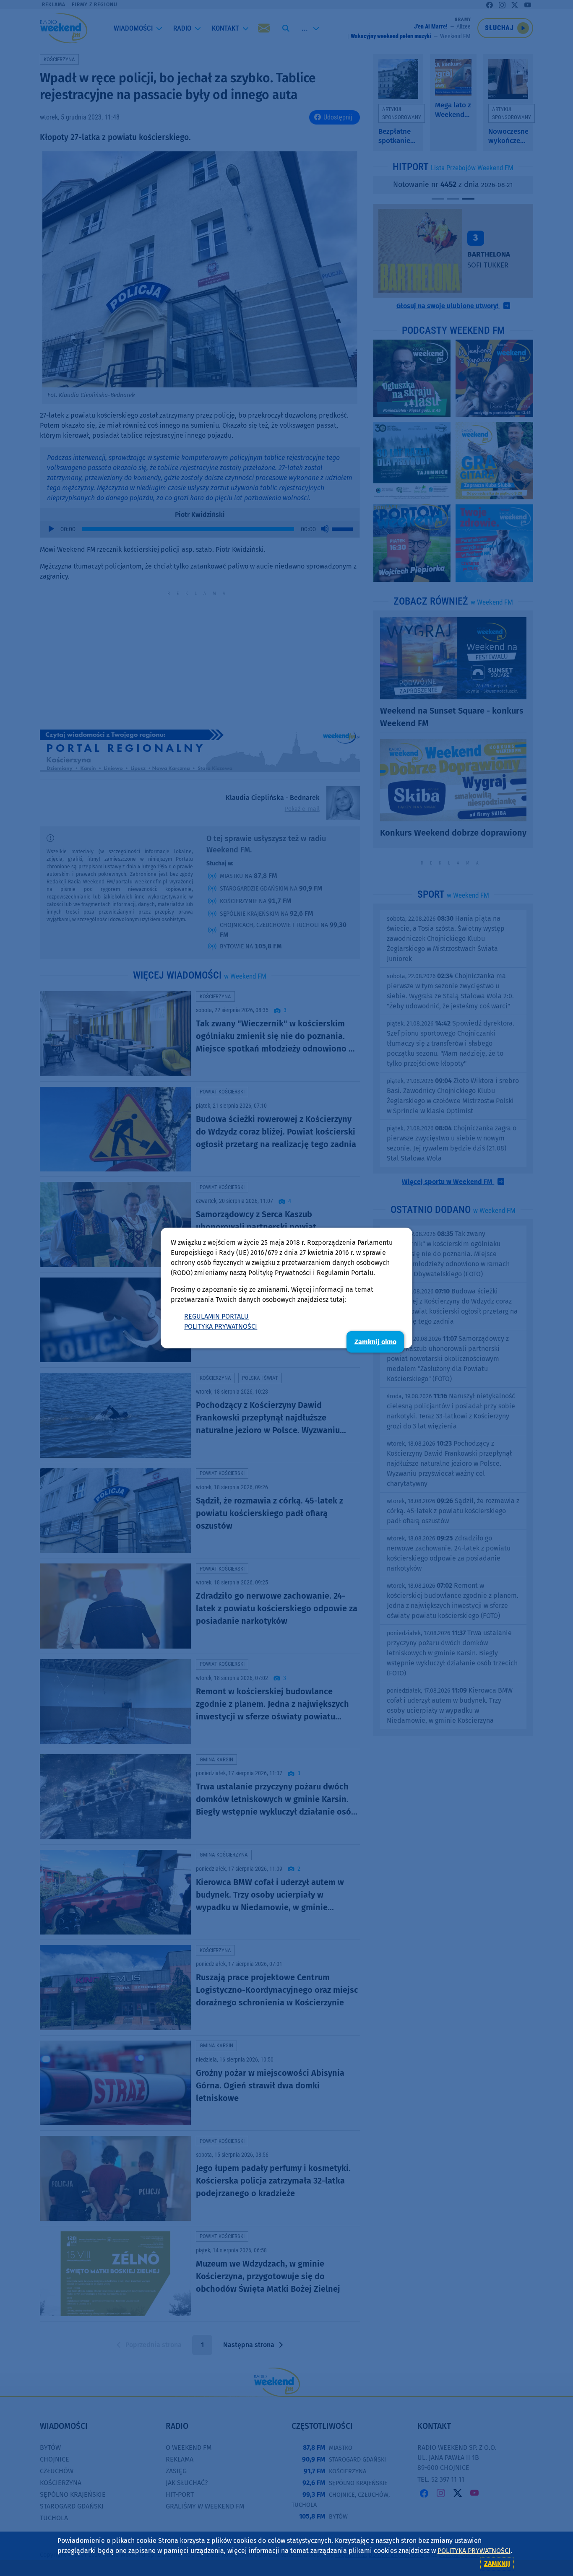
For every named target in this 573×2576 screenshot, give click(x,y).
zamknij (497, 2564)
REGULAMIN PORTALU (216, 1316)
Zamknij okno (375, 1342)
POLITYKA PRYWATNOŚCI (221, 1326)
